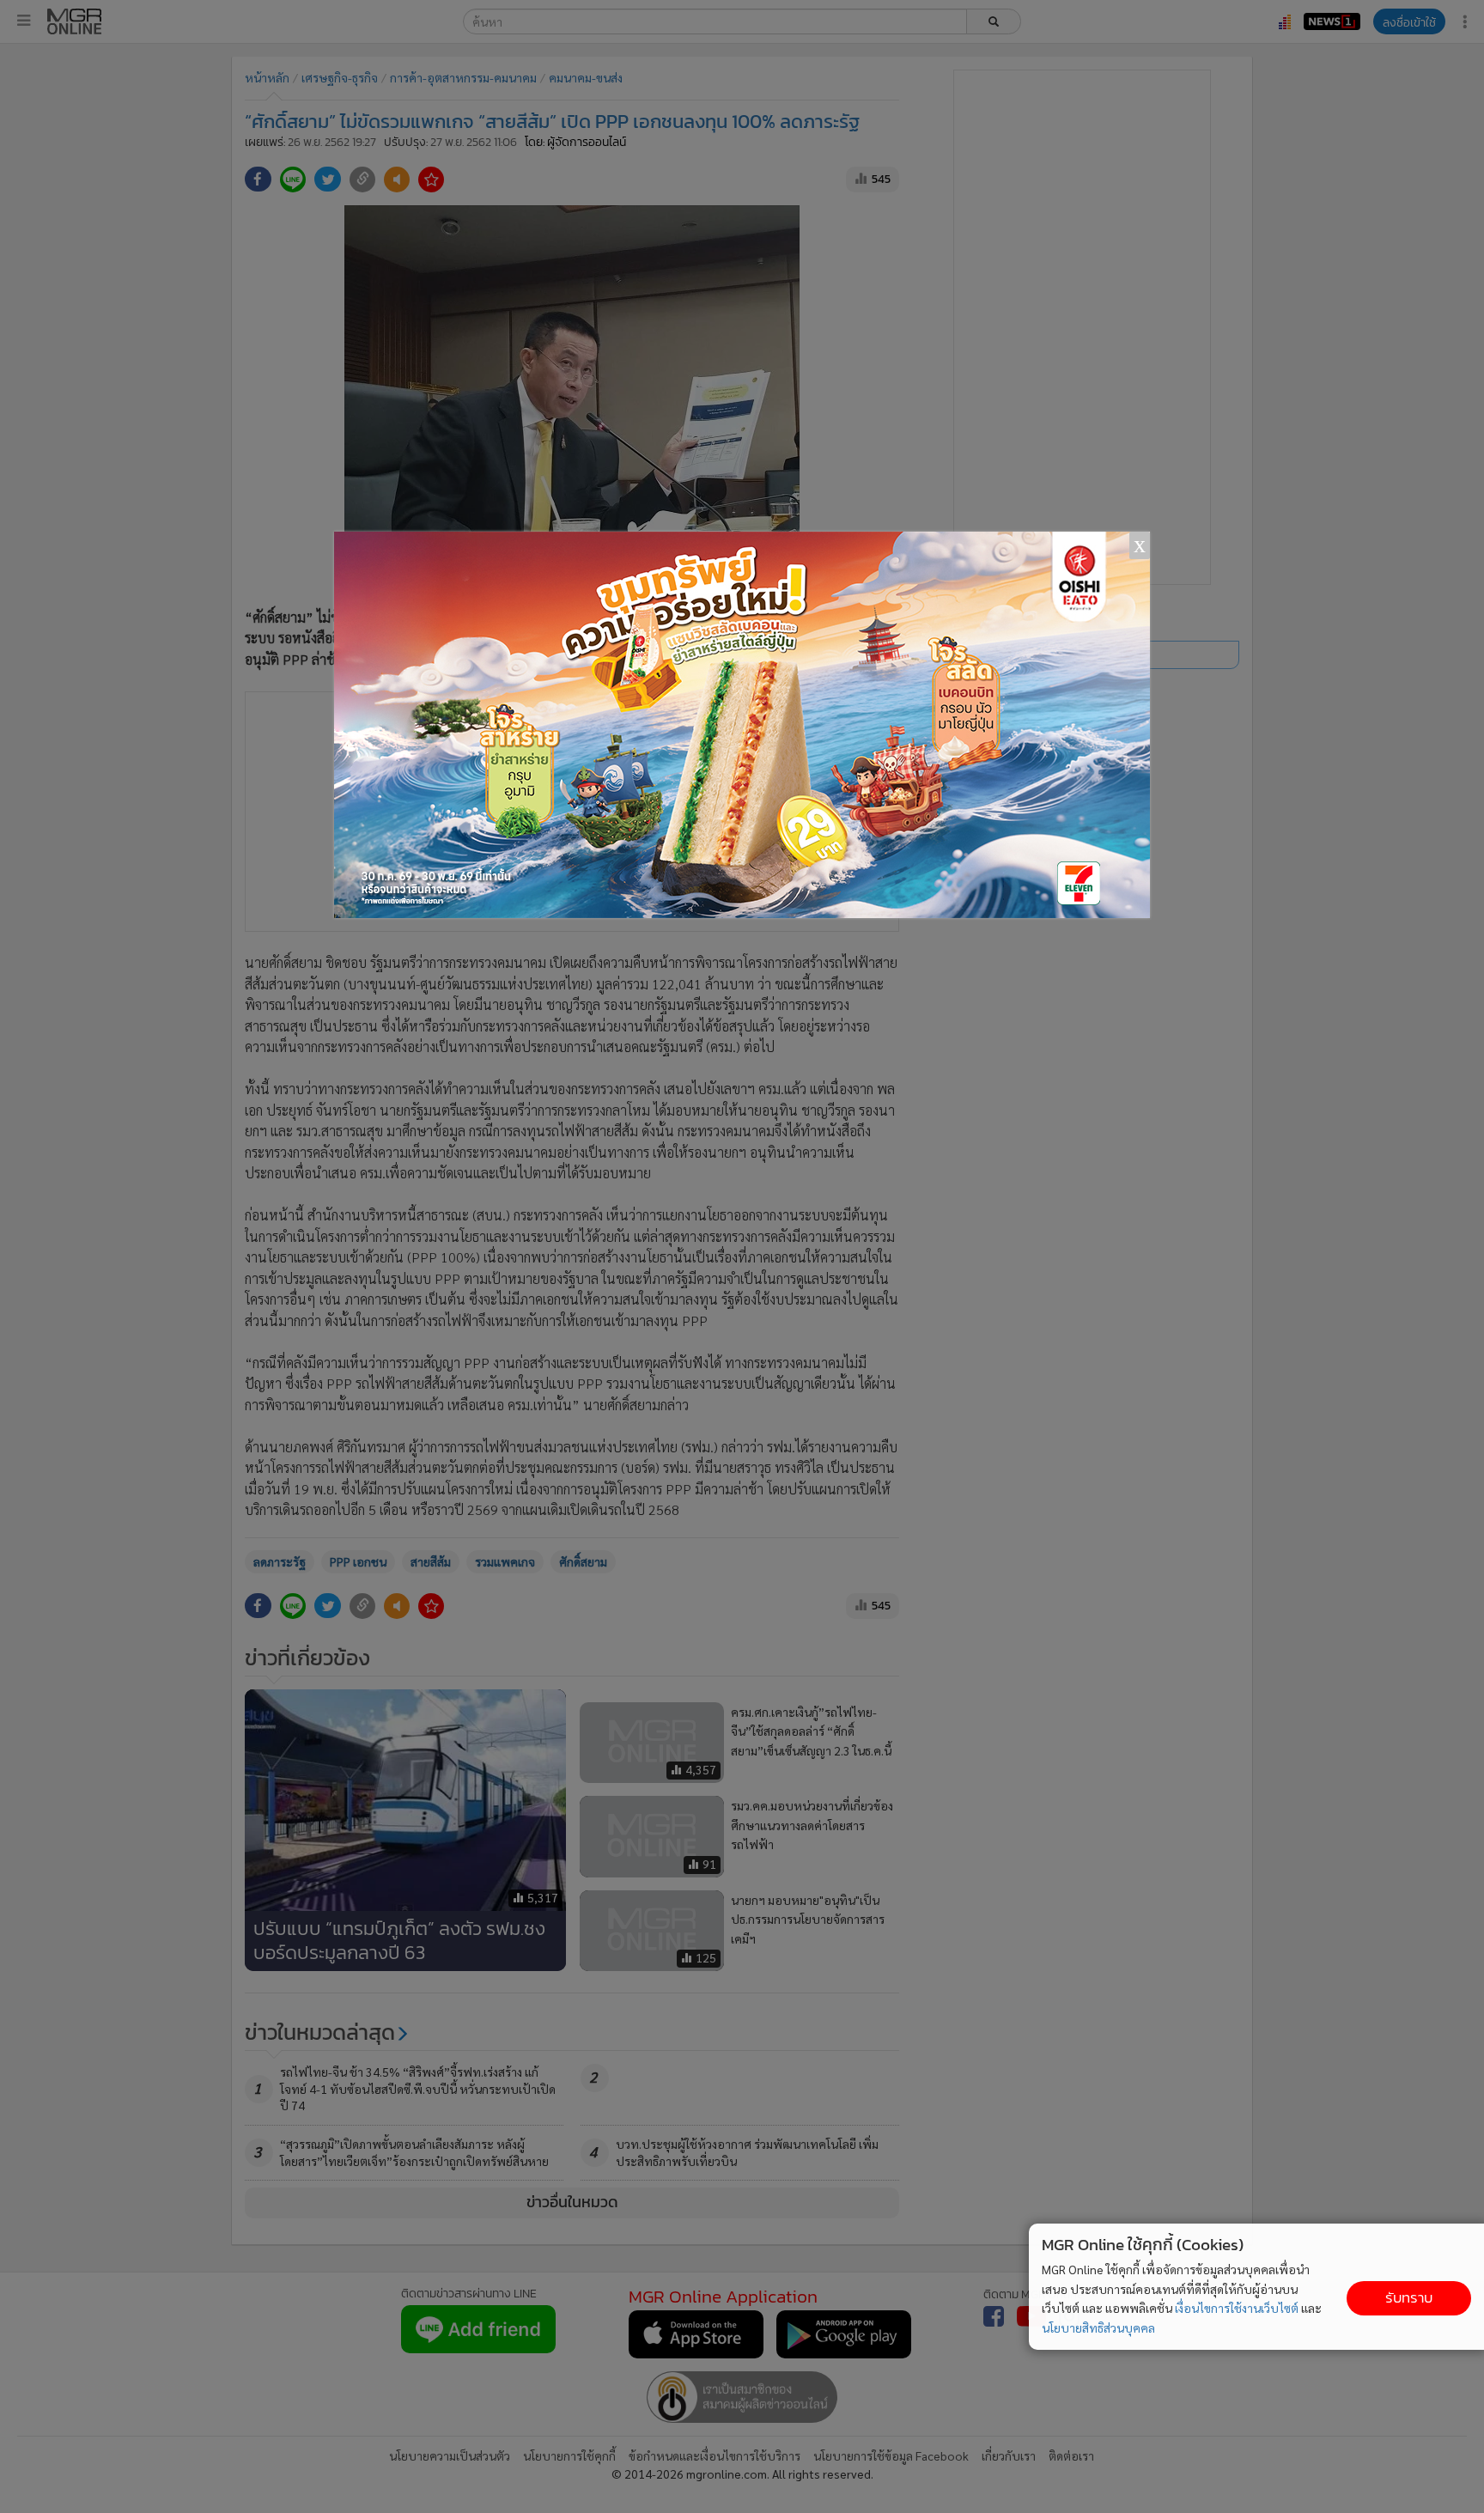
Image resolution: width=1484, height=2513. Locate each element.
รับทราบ (1409, 2298)
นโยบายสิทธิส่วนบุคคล (1098, 2327)
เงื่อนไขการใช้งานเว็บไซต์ (1237, 2308)
